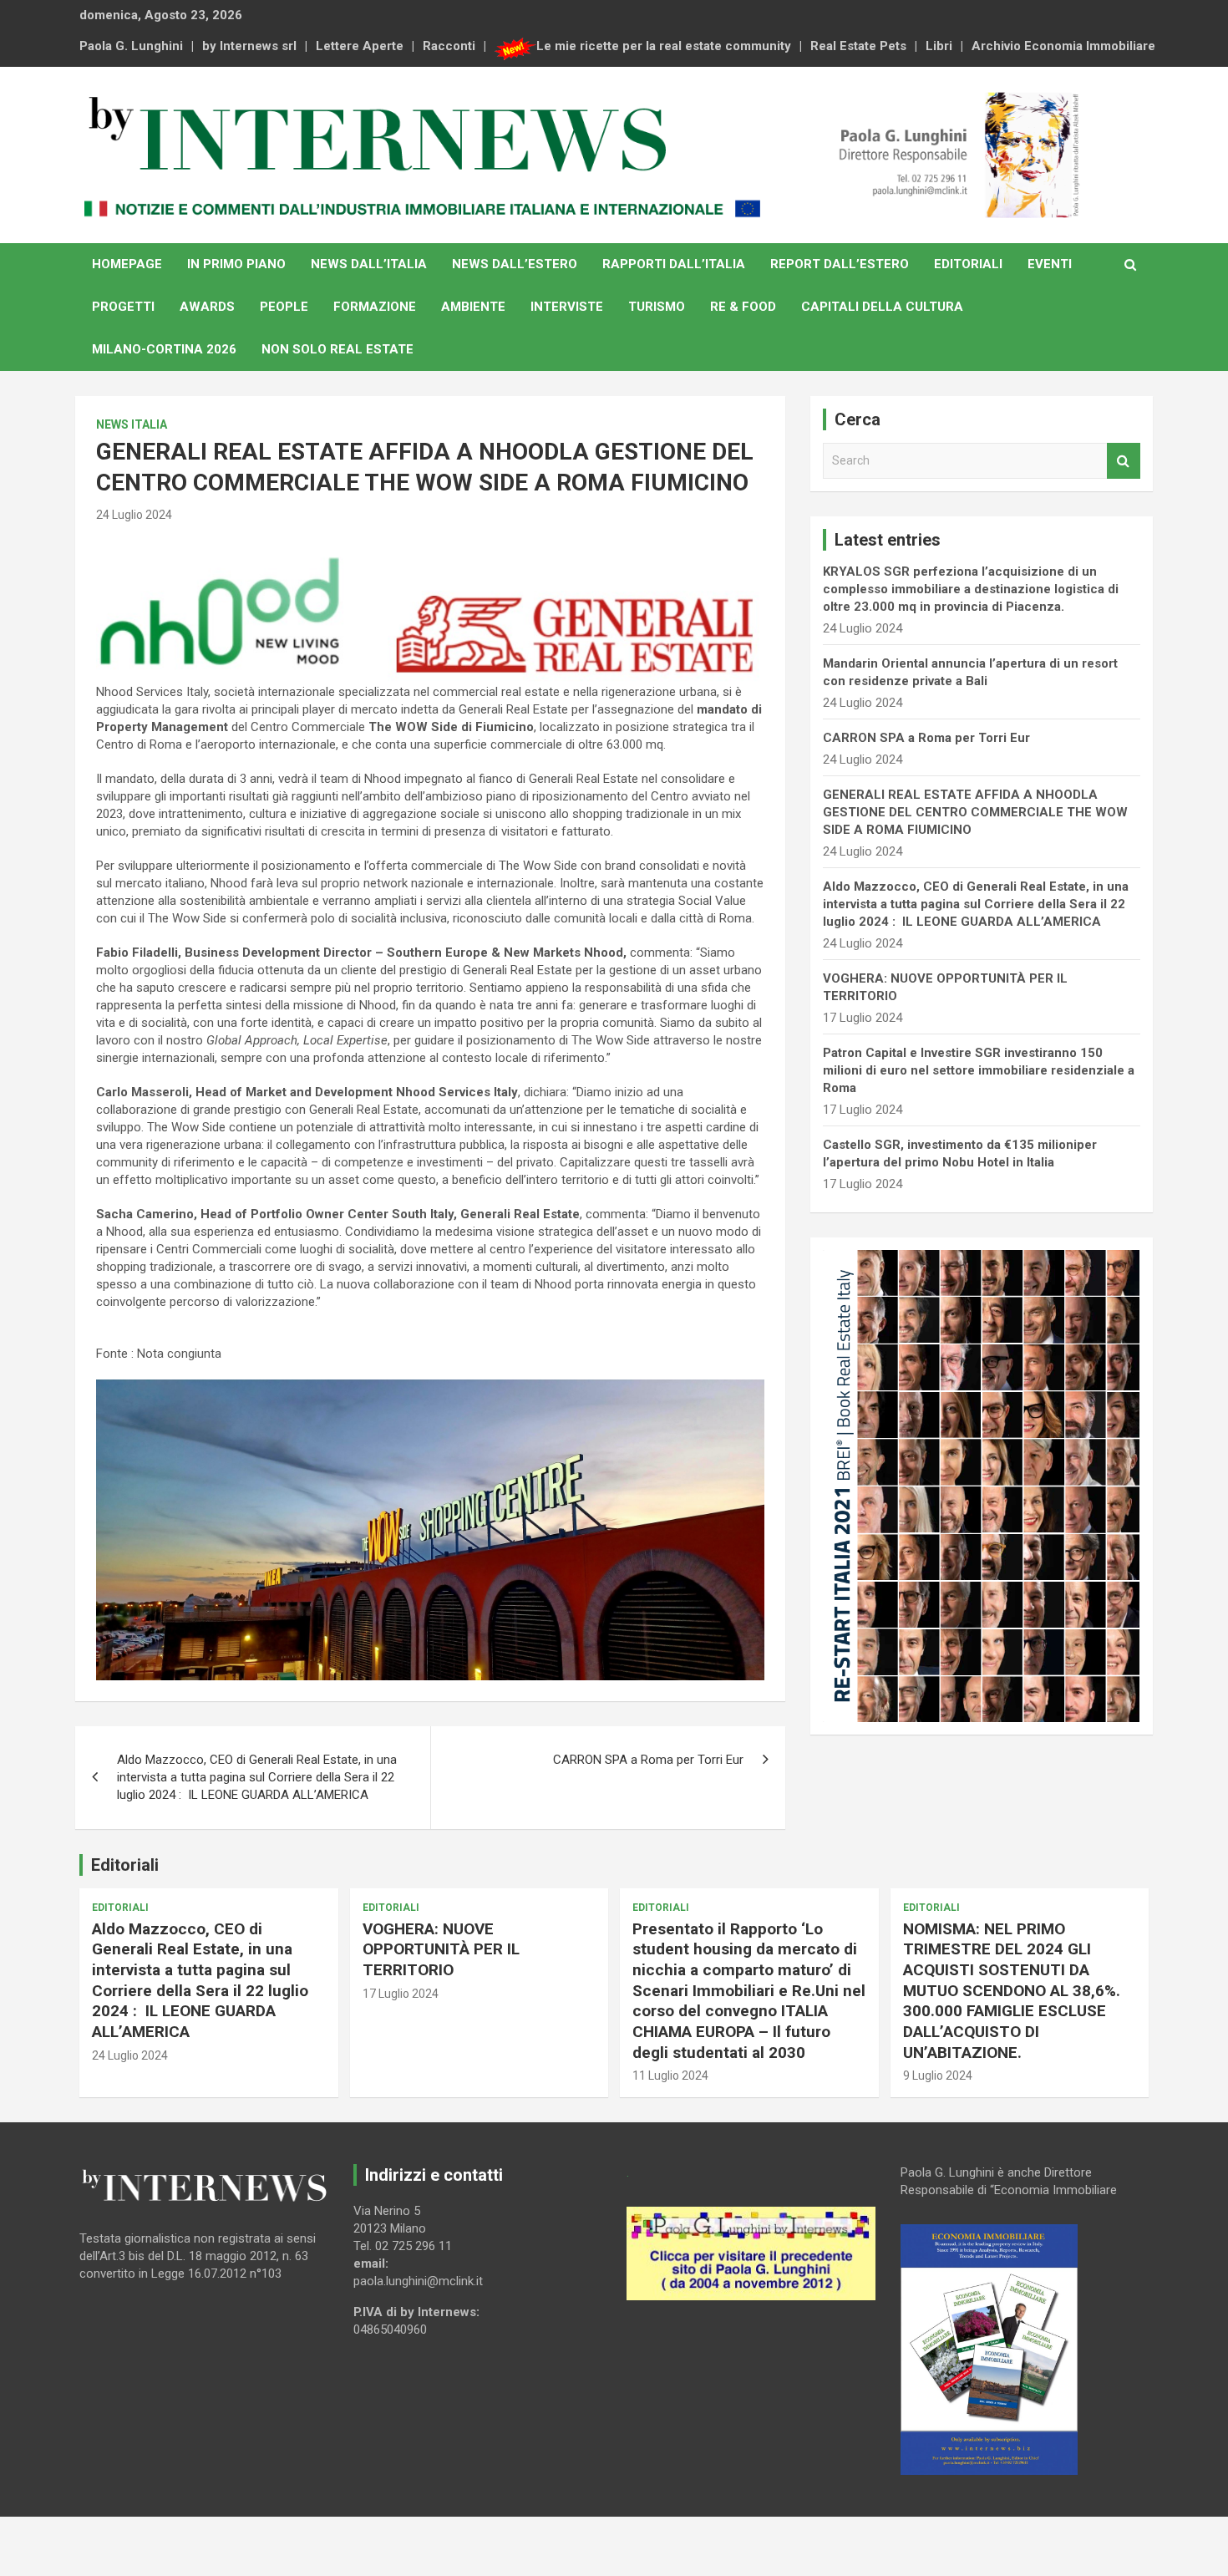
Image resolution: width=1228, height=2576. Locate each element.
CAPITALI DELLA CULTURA (882, 307)
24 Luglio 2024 (134, 515)
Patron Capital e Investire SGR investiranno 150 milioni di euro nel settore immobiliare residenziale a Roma (979, 1070)
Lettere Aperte (360, 46)
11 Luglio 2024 (670, 2076)
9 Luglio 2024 (938, 2076)
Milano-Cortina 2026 (164, 349)
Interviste (567, 307)
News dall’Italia (369, 264)
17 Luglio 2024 (401, 1994)
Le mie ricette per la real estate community (664, 46)
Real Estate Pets (858, 46)
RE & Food (743, 307)
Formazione (375, 307)
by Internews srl (249, 46)
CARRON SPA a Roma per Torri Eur (648, 1760)
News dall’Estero (515, 264)
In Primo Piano (236, 264)
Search (1124, 461)
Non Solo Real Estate (337, 349)
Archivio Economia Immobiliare (1063, 46)
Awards (207, 307)
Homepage (127, 264)
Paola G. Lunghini (131, 46)
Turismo (657, 307)
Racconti (449, 46)
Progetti (123, 307)
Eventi (1050, 264)
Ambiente (473, 307)
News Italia (132, 424)
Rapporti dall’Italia (674, 264)
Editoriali (968, 264)
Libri (939, 46)
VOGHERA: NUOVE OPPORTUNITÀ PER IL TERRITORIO (441, 1949)
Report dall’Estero (840, 264)
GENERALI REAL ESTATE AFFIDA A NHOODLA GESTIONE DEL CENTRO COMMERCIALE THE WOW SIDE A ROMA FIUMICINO (975, 812)
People (284, 307)
